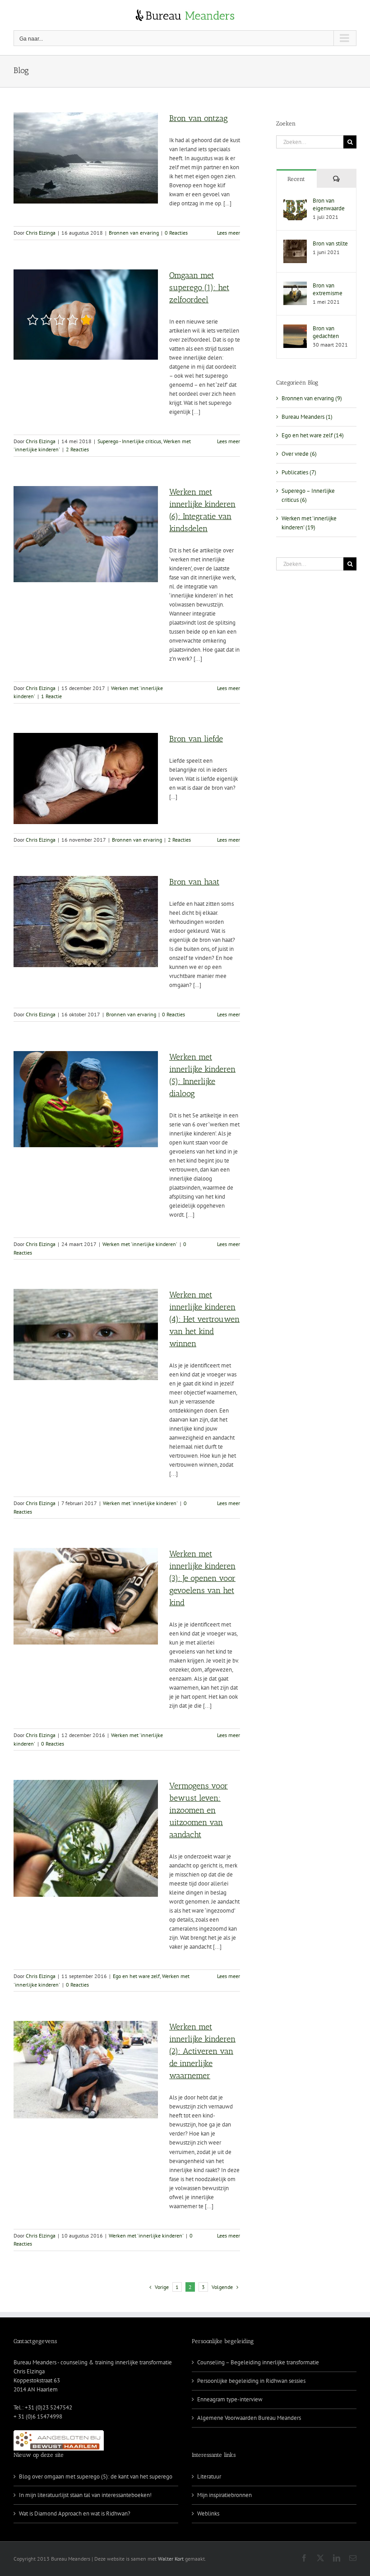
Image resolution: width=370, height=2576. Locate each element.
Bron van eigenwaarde (329, 204)
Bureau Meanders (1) (307, 417)
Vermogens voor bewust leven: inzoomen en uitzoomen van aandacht (199, 1810)
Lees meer (229, 233)
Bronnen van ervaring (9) (312, 398)
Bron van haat (194, 882)
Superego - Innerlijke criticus (129, 441)
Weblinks (208, 2513)
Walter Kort (171, 2559)
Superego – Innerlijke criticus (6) (308, 495)
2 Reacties (77, 449)
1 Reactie (51, 696)
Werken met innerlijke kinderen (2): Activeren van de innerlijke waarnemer (202, 2051)
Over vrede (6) (299, 454)
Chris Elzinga (41, 233)
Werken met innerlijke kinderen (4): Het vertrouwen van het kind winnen (204, 1319)
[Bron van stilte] (295, 244)
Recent (296, 179)
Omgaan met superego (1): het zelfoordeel (199, 287)
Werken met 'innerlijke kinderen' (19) (309, 523)
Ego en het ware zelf (136, 1976)
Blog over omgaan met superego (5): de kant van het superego (96, 2476)
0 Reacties (176, 233)
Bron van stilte (330, 243)
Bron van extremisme (328, 289)
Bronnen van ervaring (134, 233)
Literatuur (209, 2476)
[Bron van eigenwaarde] (295, 201)
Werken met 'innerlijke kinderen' (140, 1244)
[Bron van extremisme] (295, 286)
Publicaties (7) (299, 472)
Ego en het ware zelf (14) (313, 435)
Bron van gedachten (326, 332)
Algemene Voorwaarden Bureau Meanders (249, 2418)
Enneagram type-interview (230, 2399)
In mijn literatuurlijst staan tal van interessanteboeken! (85, 2495)
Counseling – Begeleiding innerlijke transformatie (258, 2362)
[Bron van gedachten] (295, 329)
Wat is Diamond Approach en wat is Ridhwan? (75, 2513)
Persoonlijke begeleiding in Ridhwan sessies (251, 2381)
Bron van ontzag (199, 118)
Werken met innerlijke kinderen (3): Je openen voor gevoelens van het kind (202, 1578)
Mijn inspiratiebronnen (224, 2495)
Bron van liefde (196, 739)
